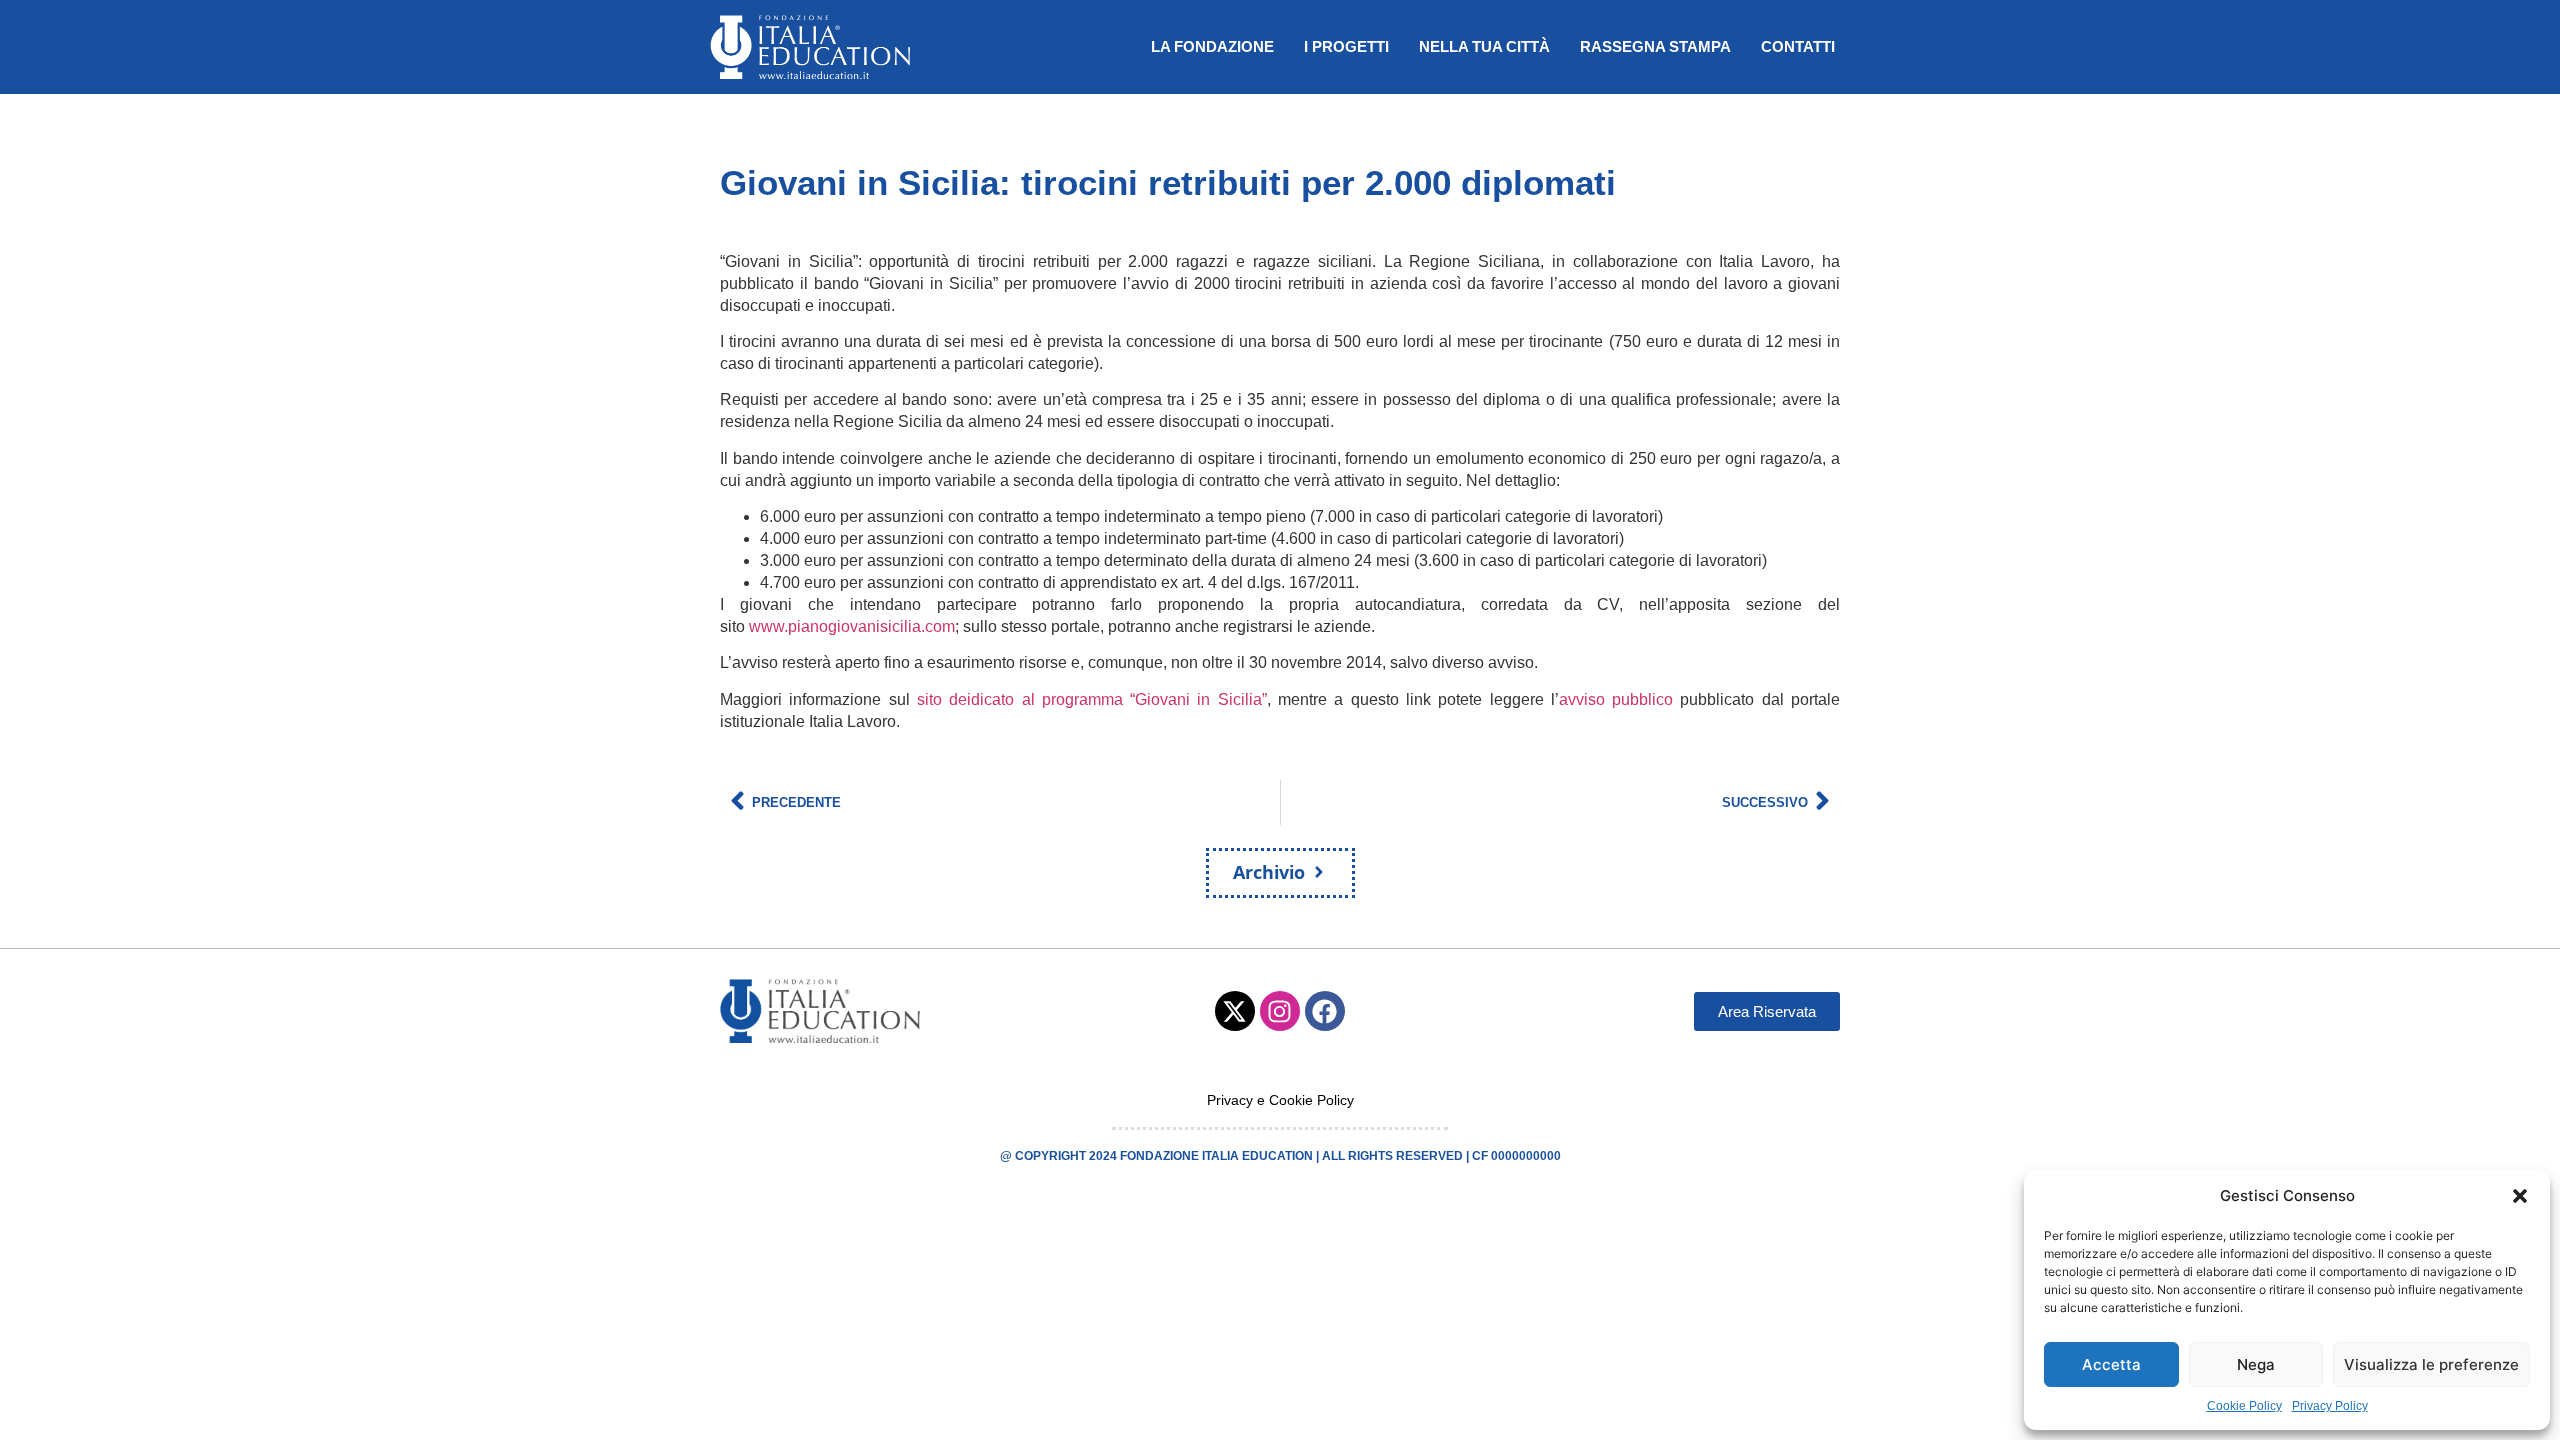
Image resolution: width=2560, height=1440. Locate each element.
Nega (2256, 1364)
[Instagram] (1280, 1011)
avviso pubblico (1616, 699)
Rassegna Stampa (1655, 46)
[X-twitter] (1235, 1011)
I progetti (1346, 46)
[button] (2520, 1196)
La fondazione (1212, 46)
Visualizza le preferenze (2431, 1364)
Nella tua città (1484, 46)
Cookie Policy (2244, 1406)
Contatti (1798, 46)
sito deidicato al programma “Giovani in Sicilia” (1092, 699)
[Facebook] (1325, 1011)
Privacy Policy (2330, 1406)
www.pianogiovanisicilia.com (852, 626)
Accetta (2111, 1364)
